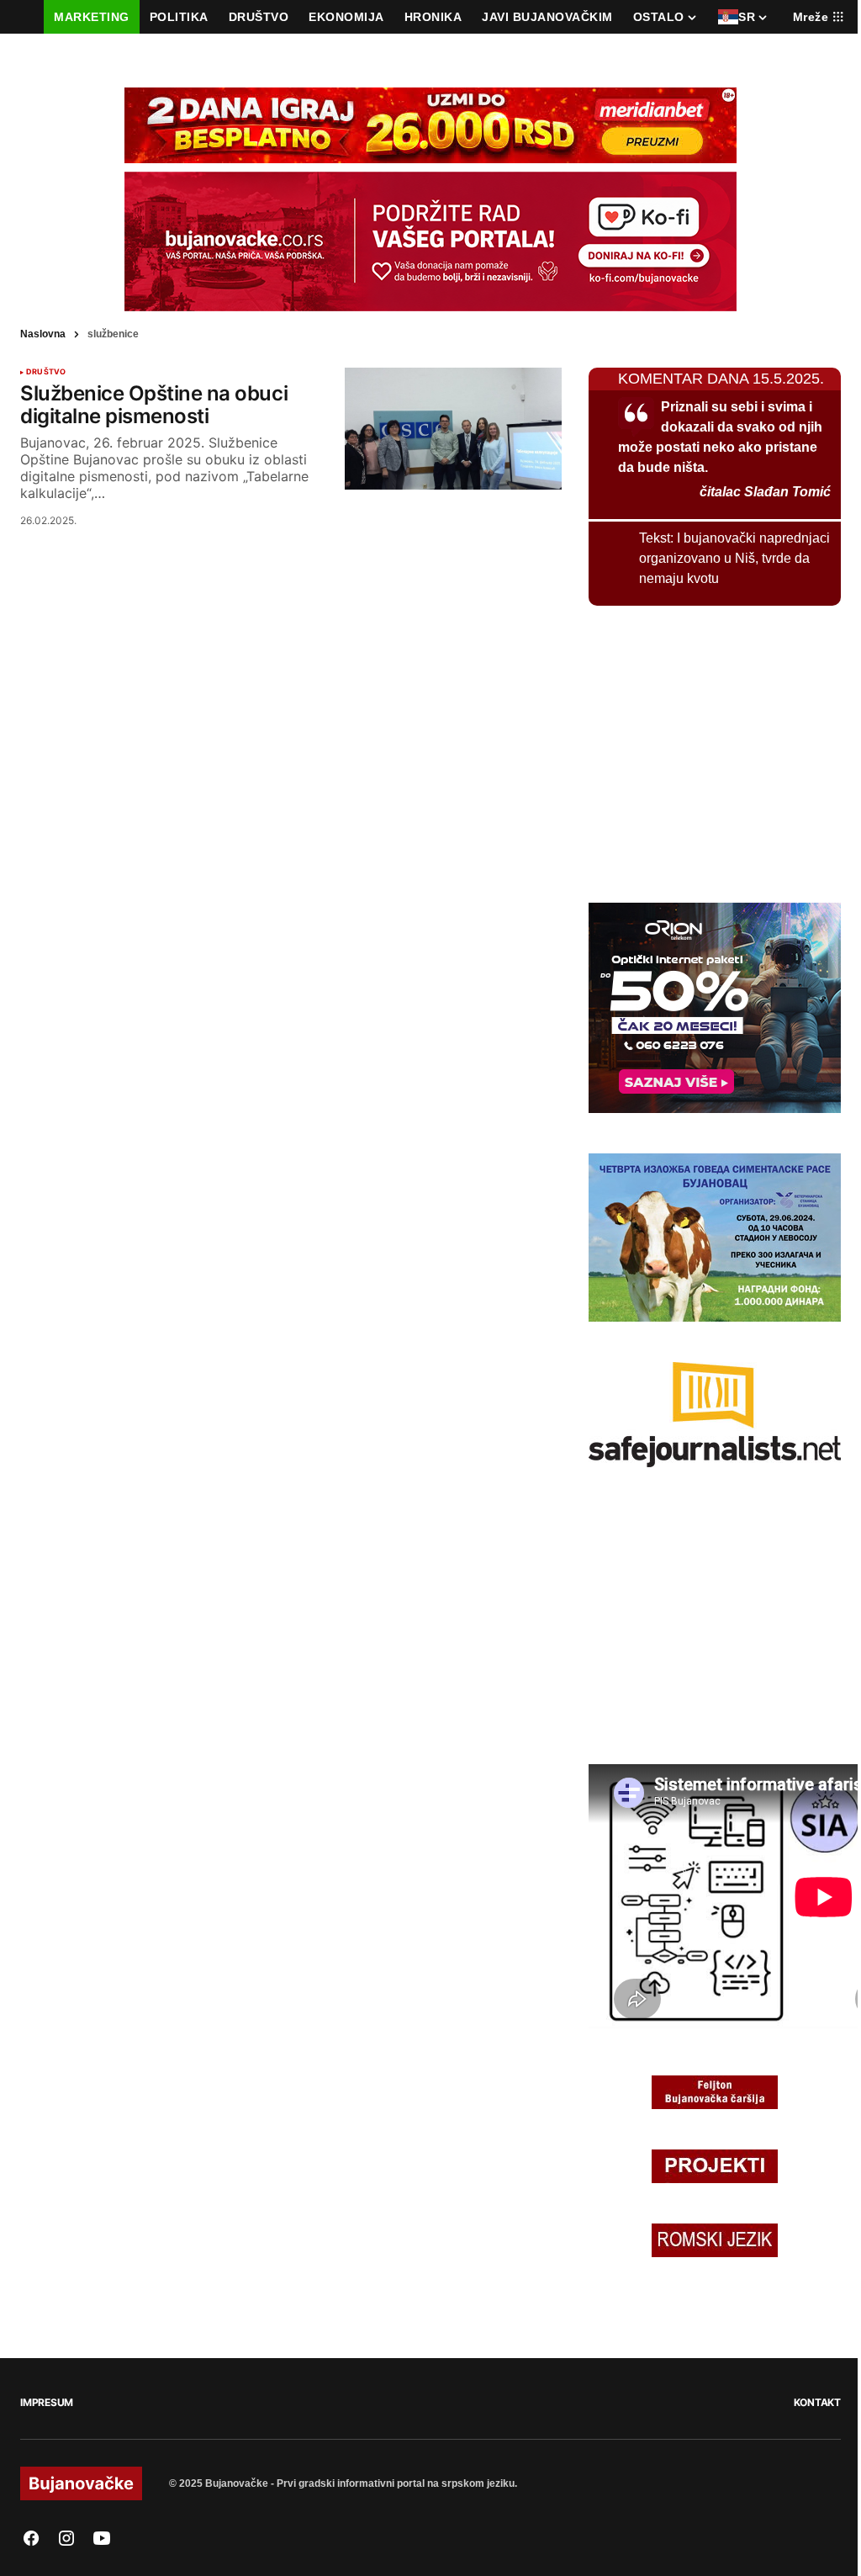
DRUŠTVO (46, 372)
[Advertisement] (715, 751)
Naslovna (43, 334)
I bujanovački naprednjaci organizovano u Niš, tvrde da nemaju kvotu (734, 558)
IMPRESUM (47, 2402)
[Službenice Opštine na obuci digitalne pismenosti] (453, 429)
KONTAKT (817, 2402)
